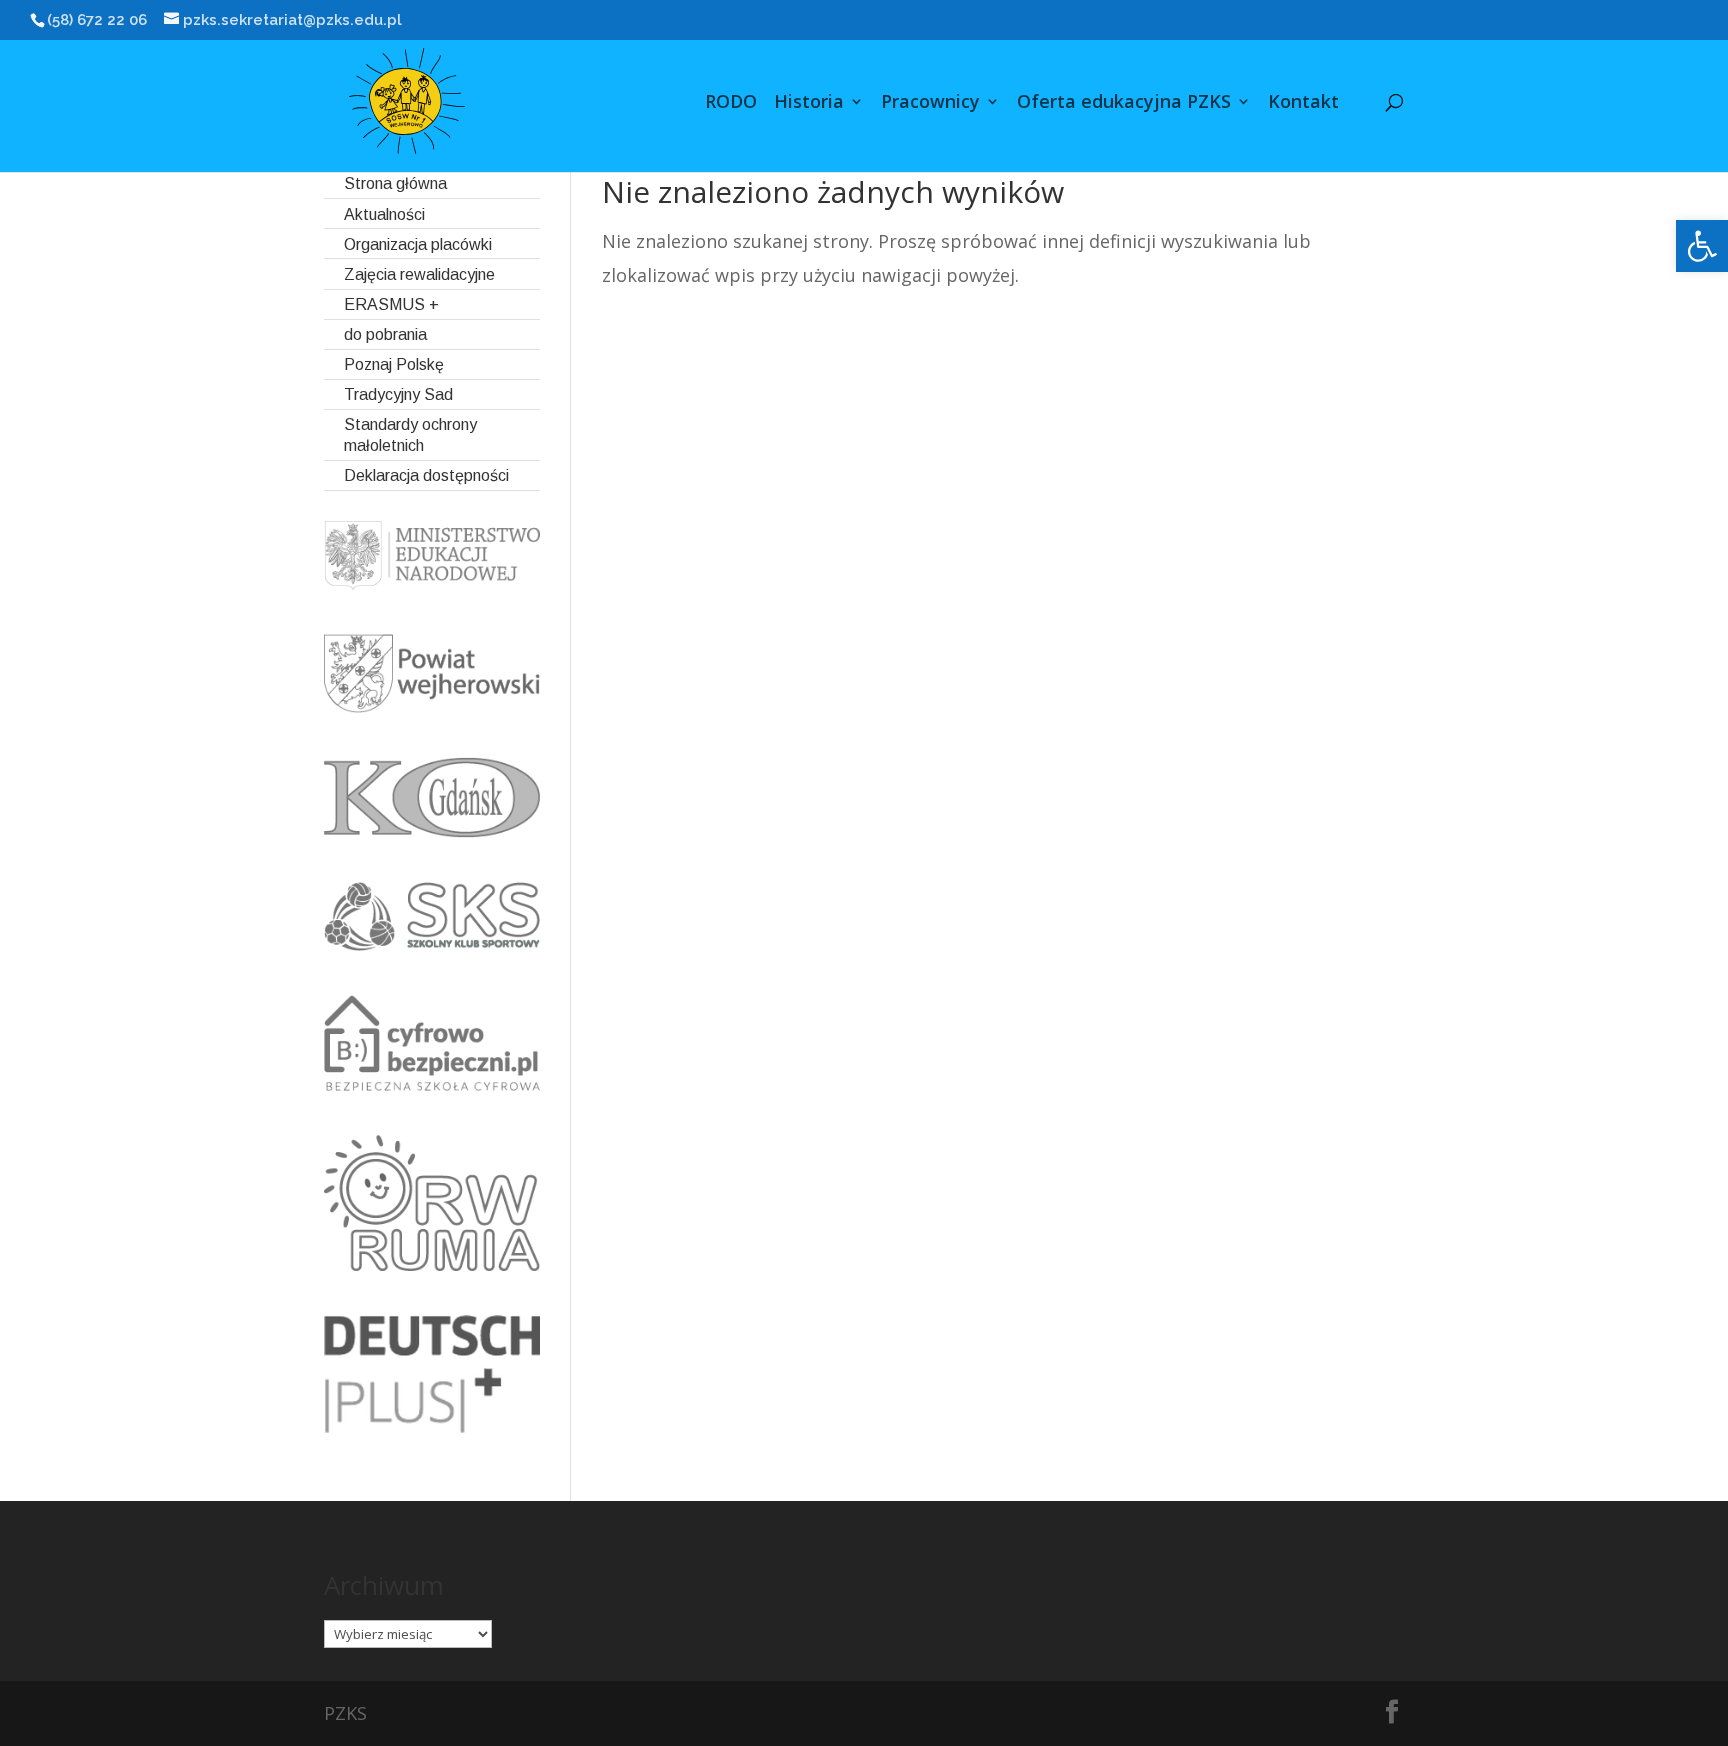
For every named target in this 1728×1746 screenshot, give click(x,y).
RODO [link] (731, 103)
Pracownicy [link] (930, 103)
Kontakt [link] (1303, 103)
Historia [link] (809, 103)
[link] (1702, 246)
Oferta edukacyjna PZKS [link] (1124, 103)
